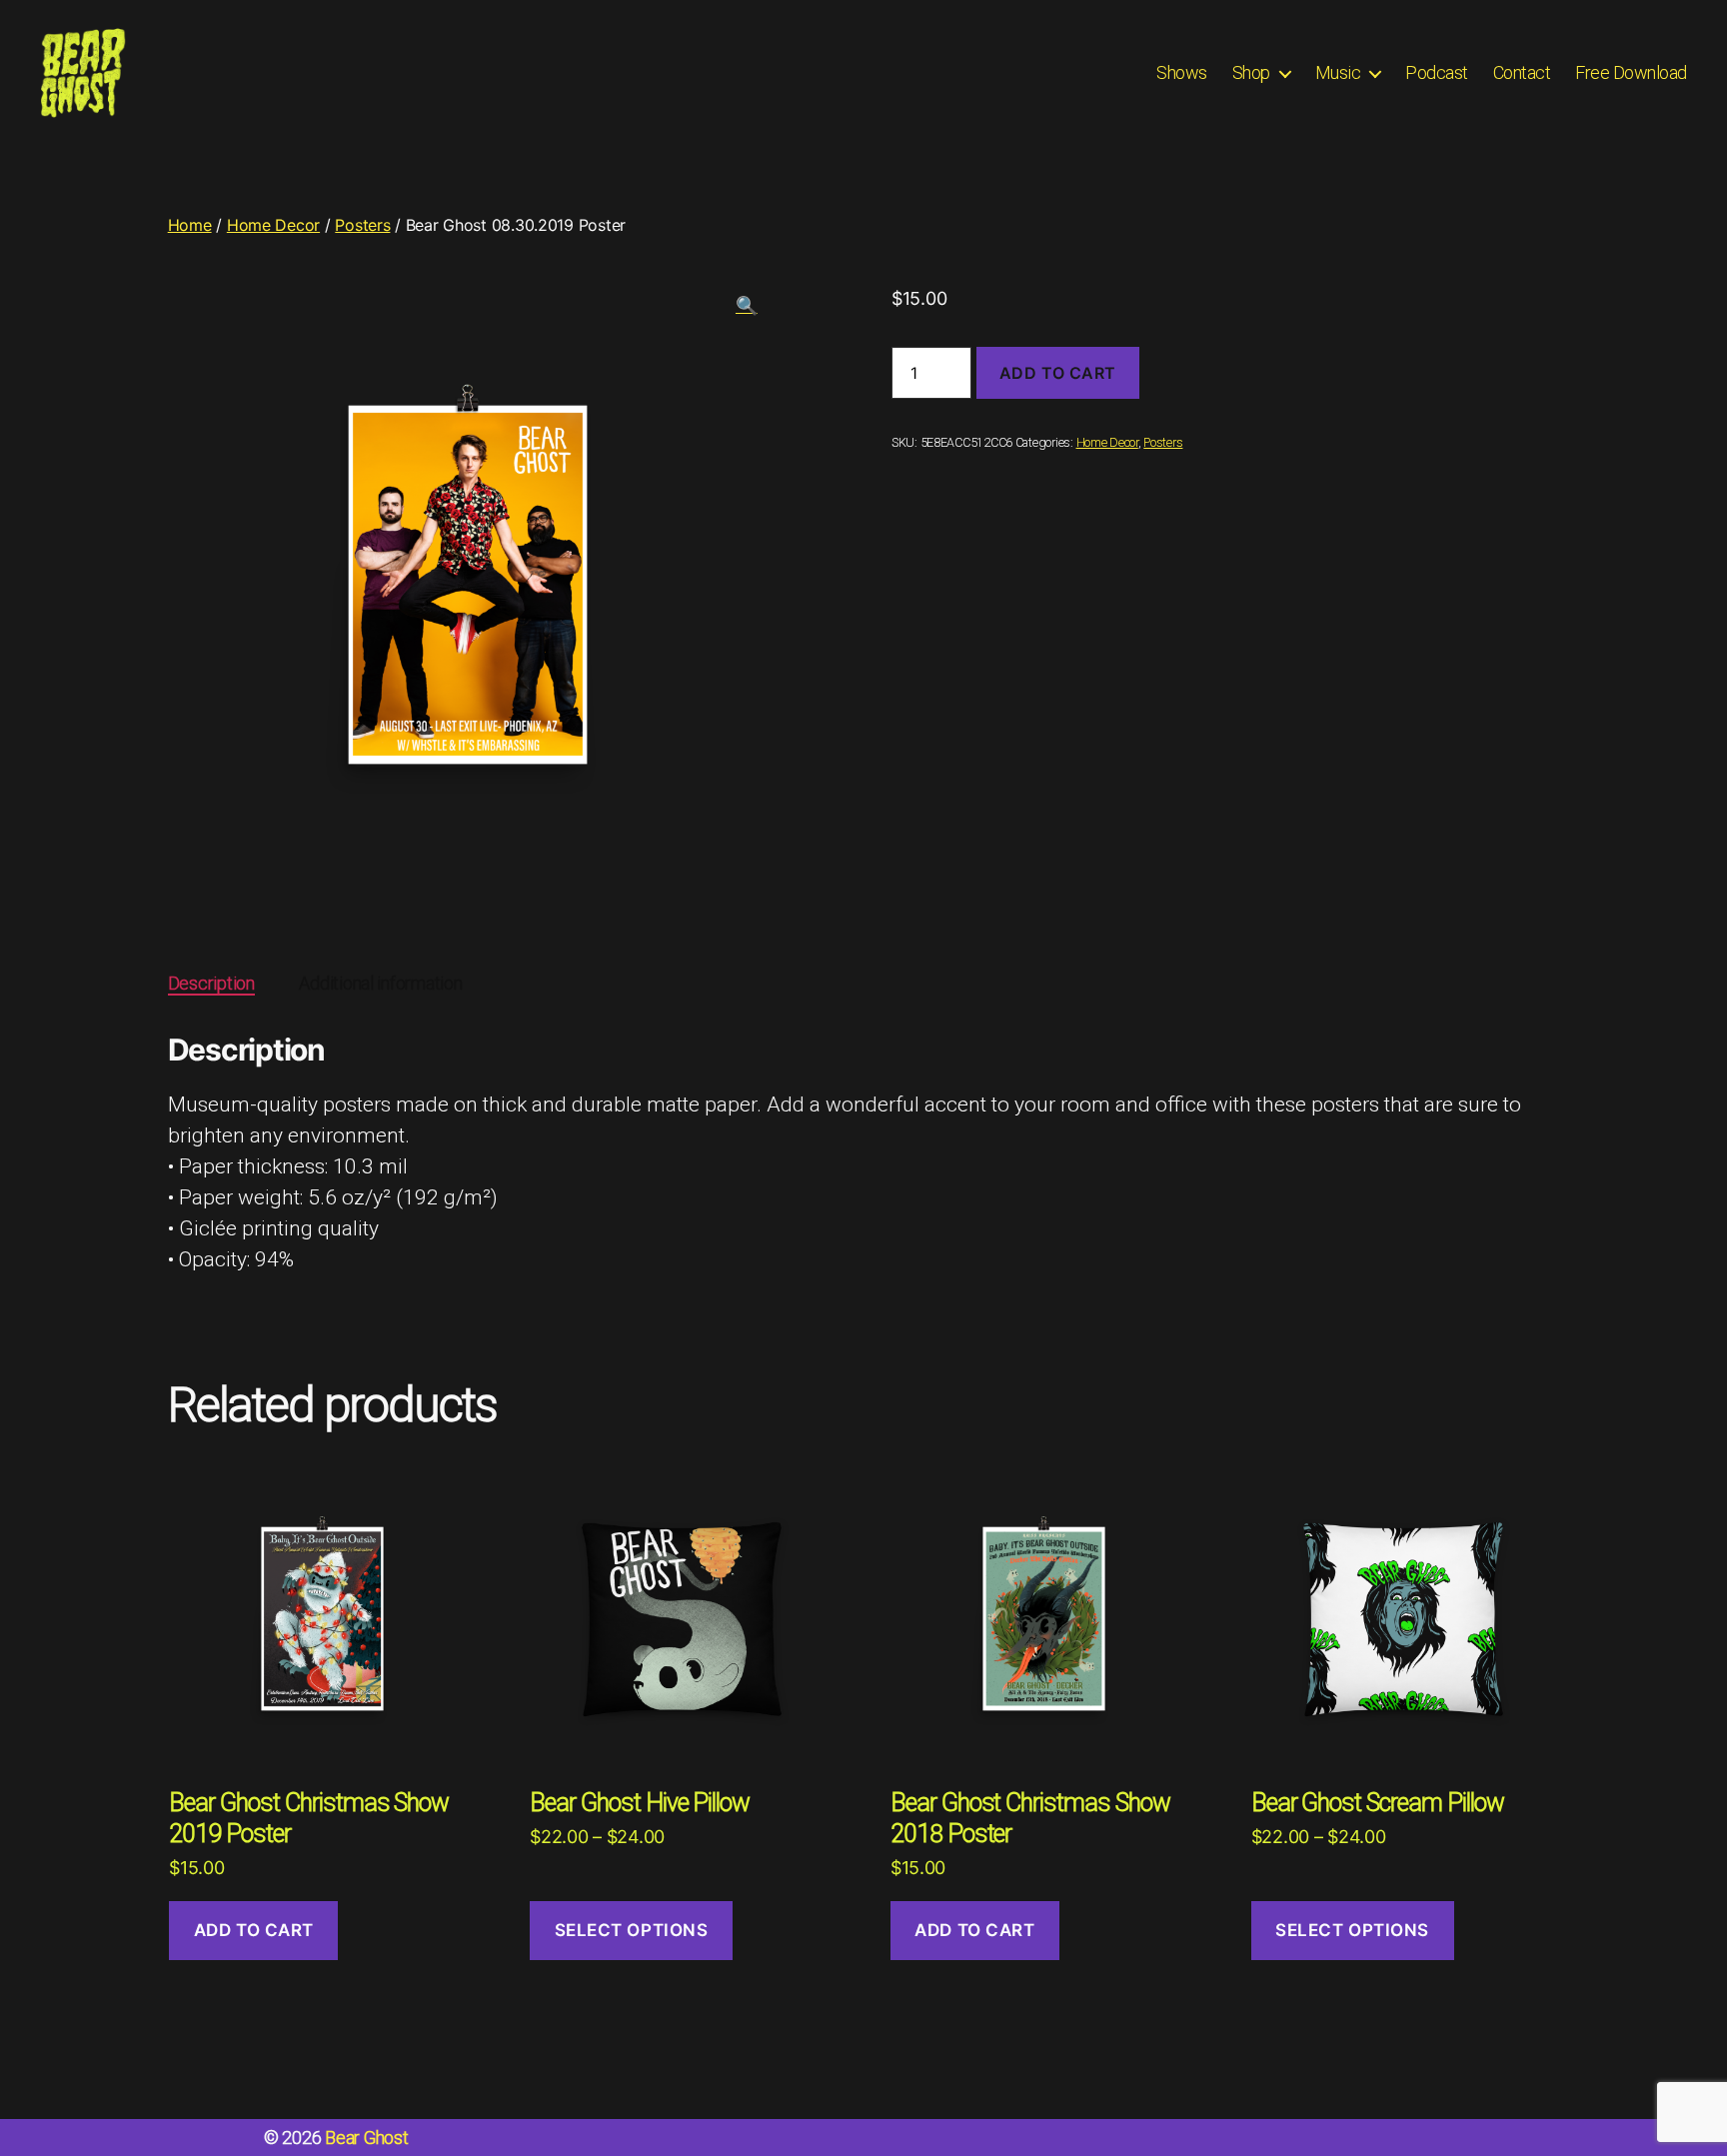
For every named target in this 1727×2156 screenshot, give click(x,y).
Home (190, 225)
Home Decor (273, 225)
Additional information (380, 983)
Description (211, 983)
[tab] (211, 983)
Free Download (1631, 72)
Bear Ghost (366, 2138)
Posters (362, 225)
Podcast (1437, 72)
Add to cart (1058, 373)
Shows (1182, 72)
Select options (632, 1930)
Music (1338, 72)
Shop (1251, 72)
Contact (1522, 72)
